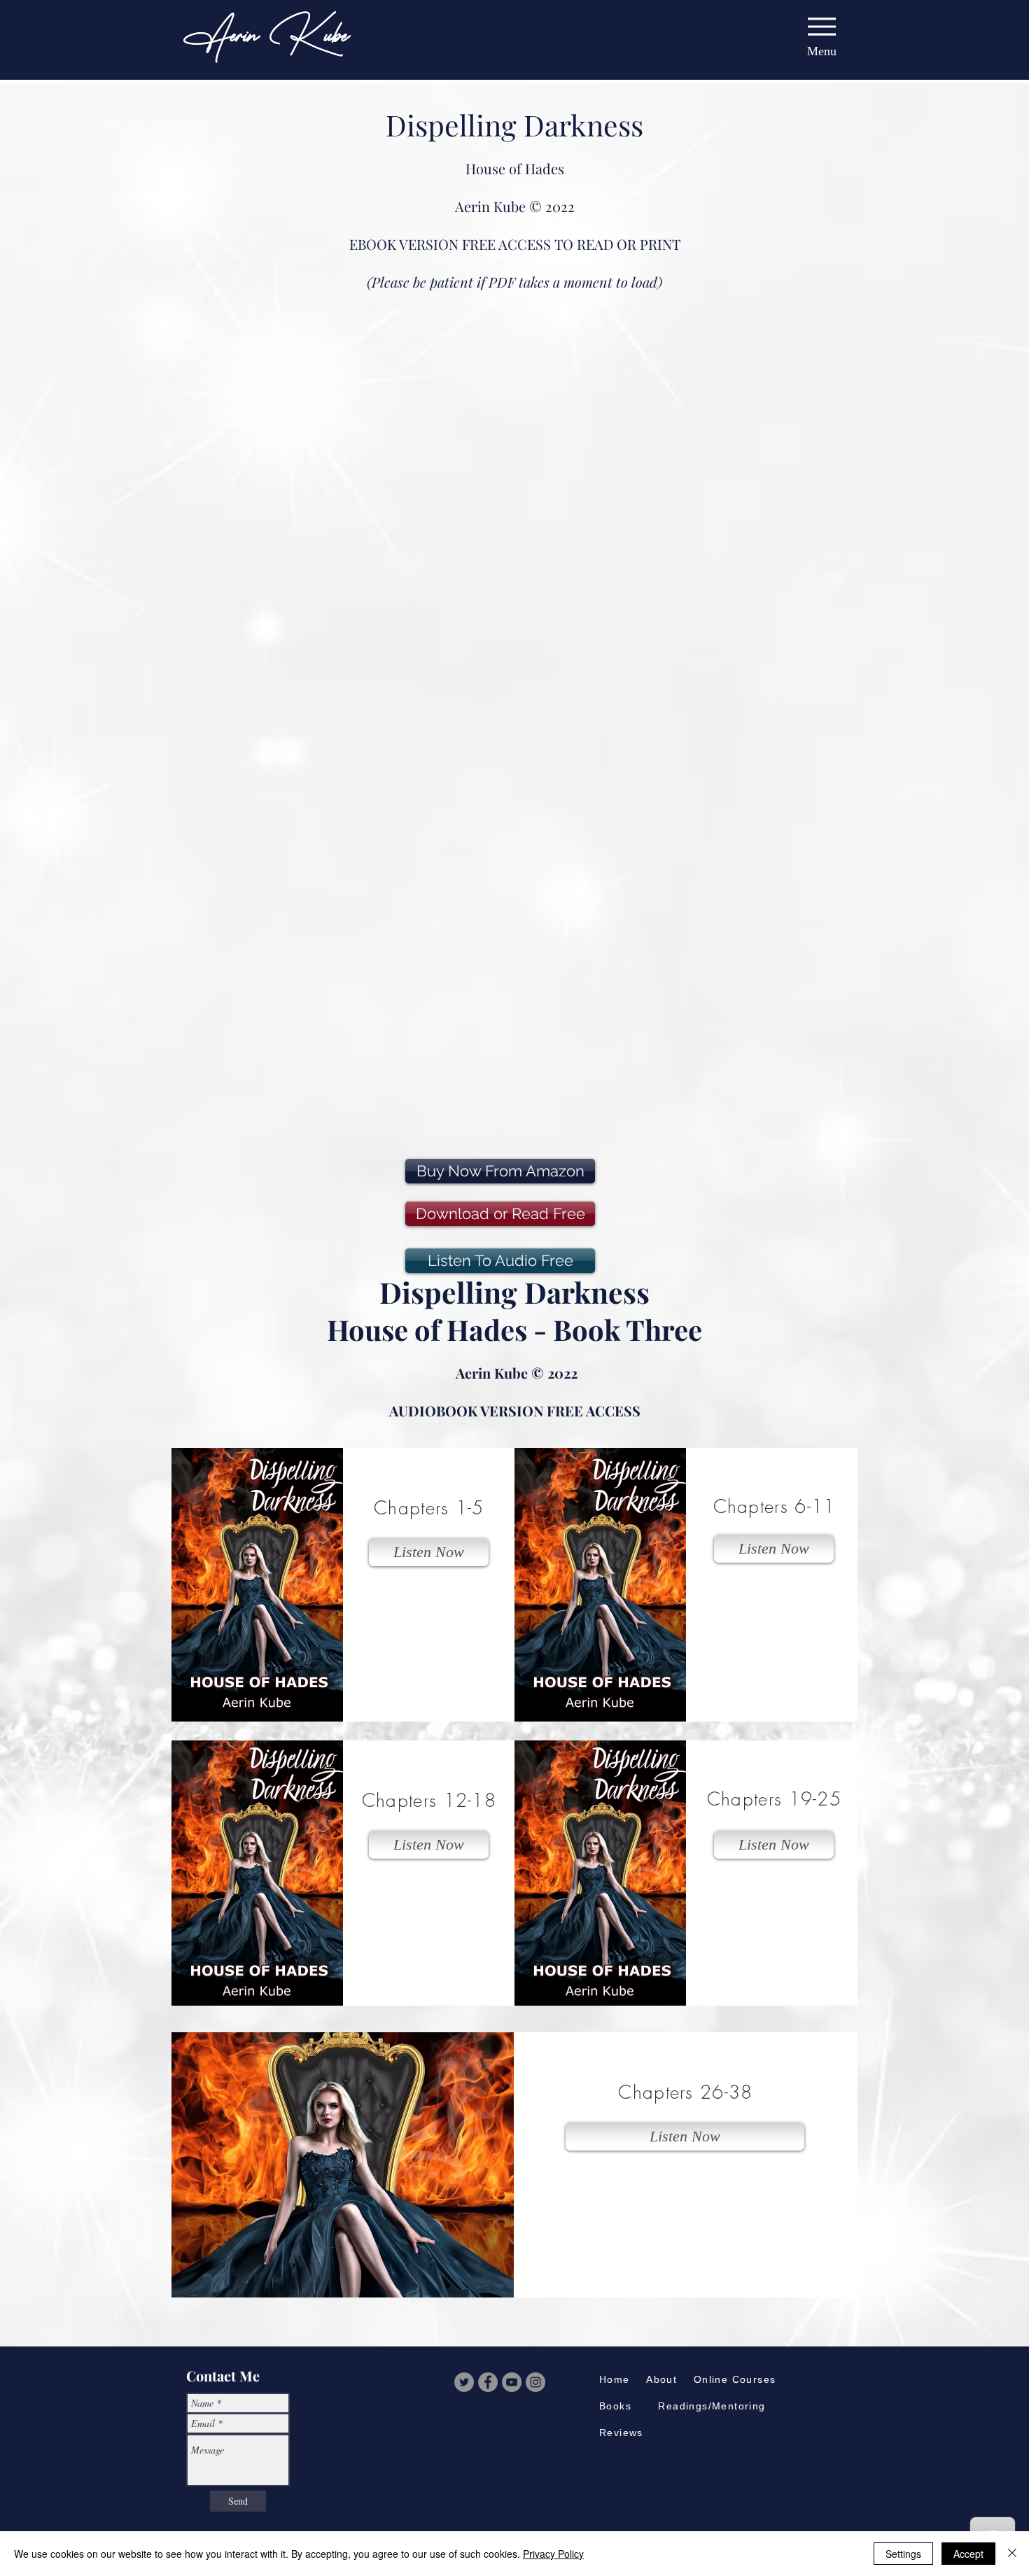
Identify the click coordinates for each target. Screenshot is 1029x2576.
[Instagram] (535, 2382)
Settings (903, 2554)
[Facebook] (488, 2382)
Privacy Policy (553, 2554)
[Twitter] (464, 2382)
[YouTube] (512, 2382)
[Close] (1012, 2554)
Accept (968, 2554)
